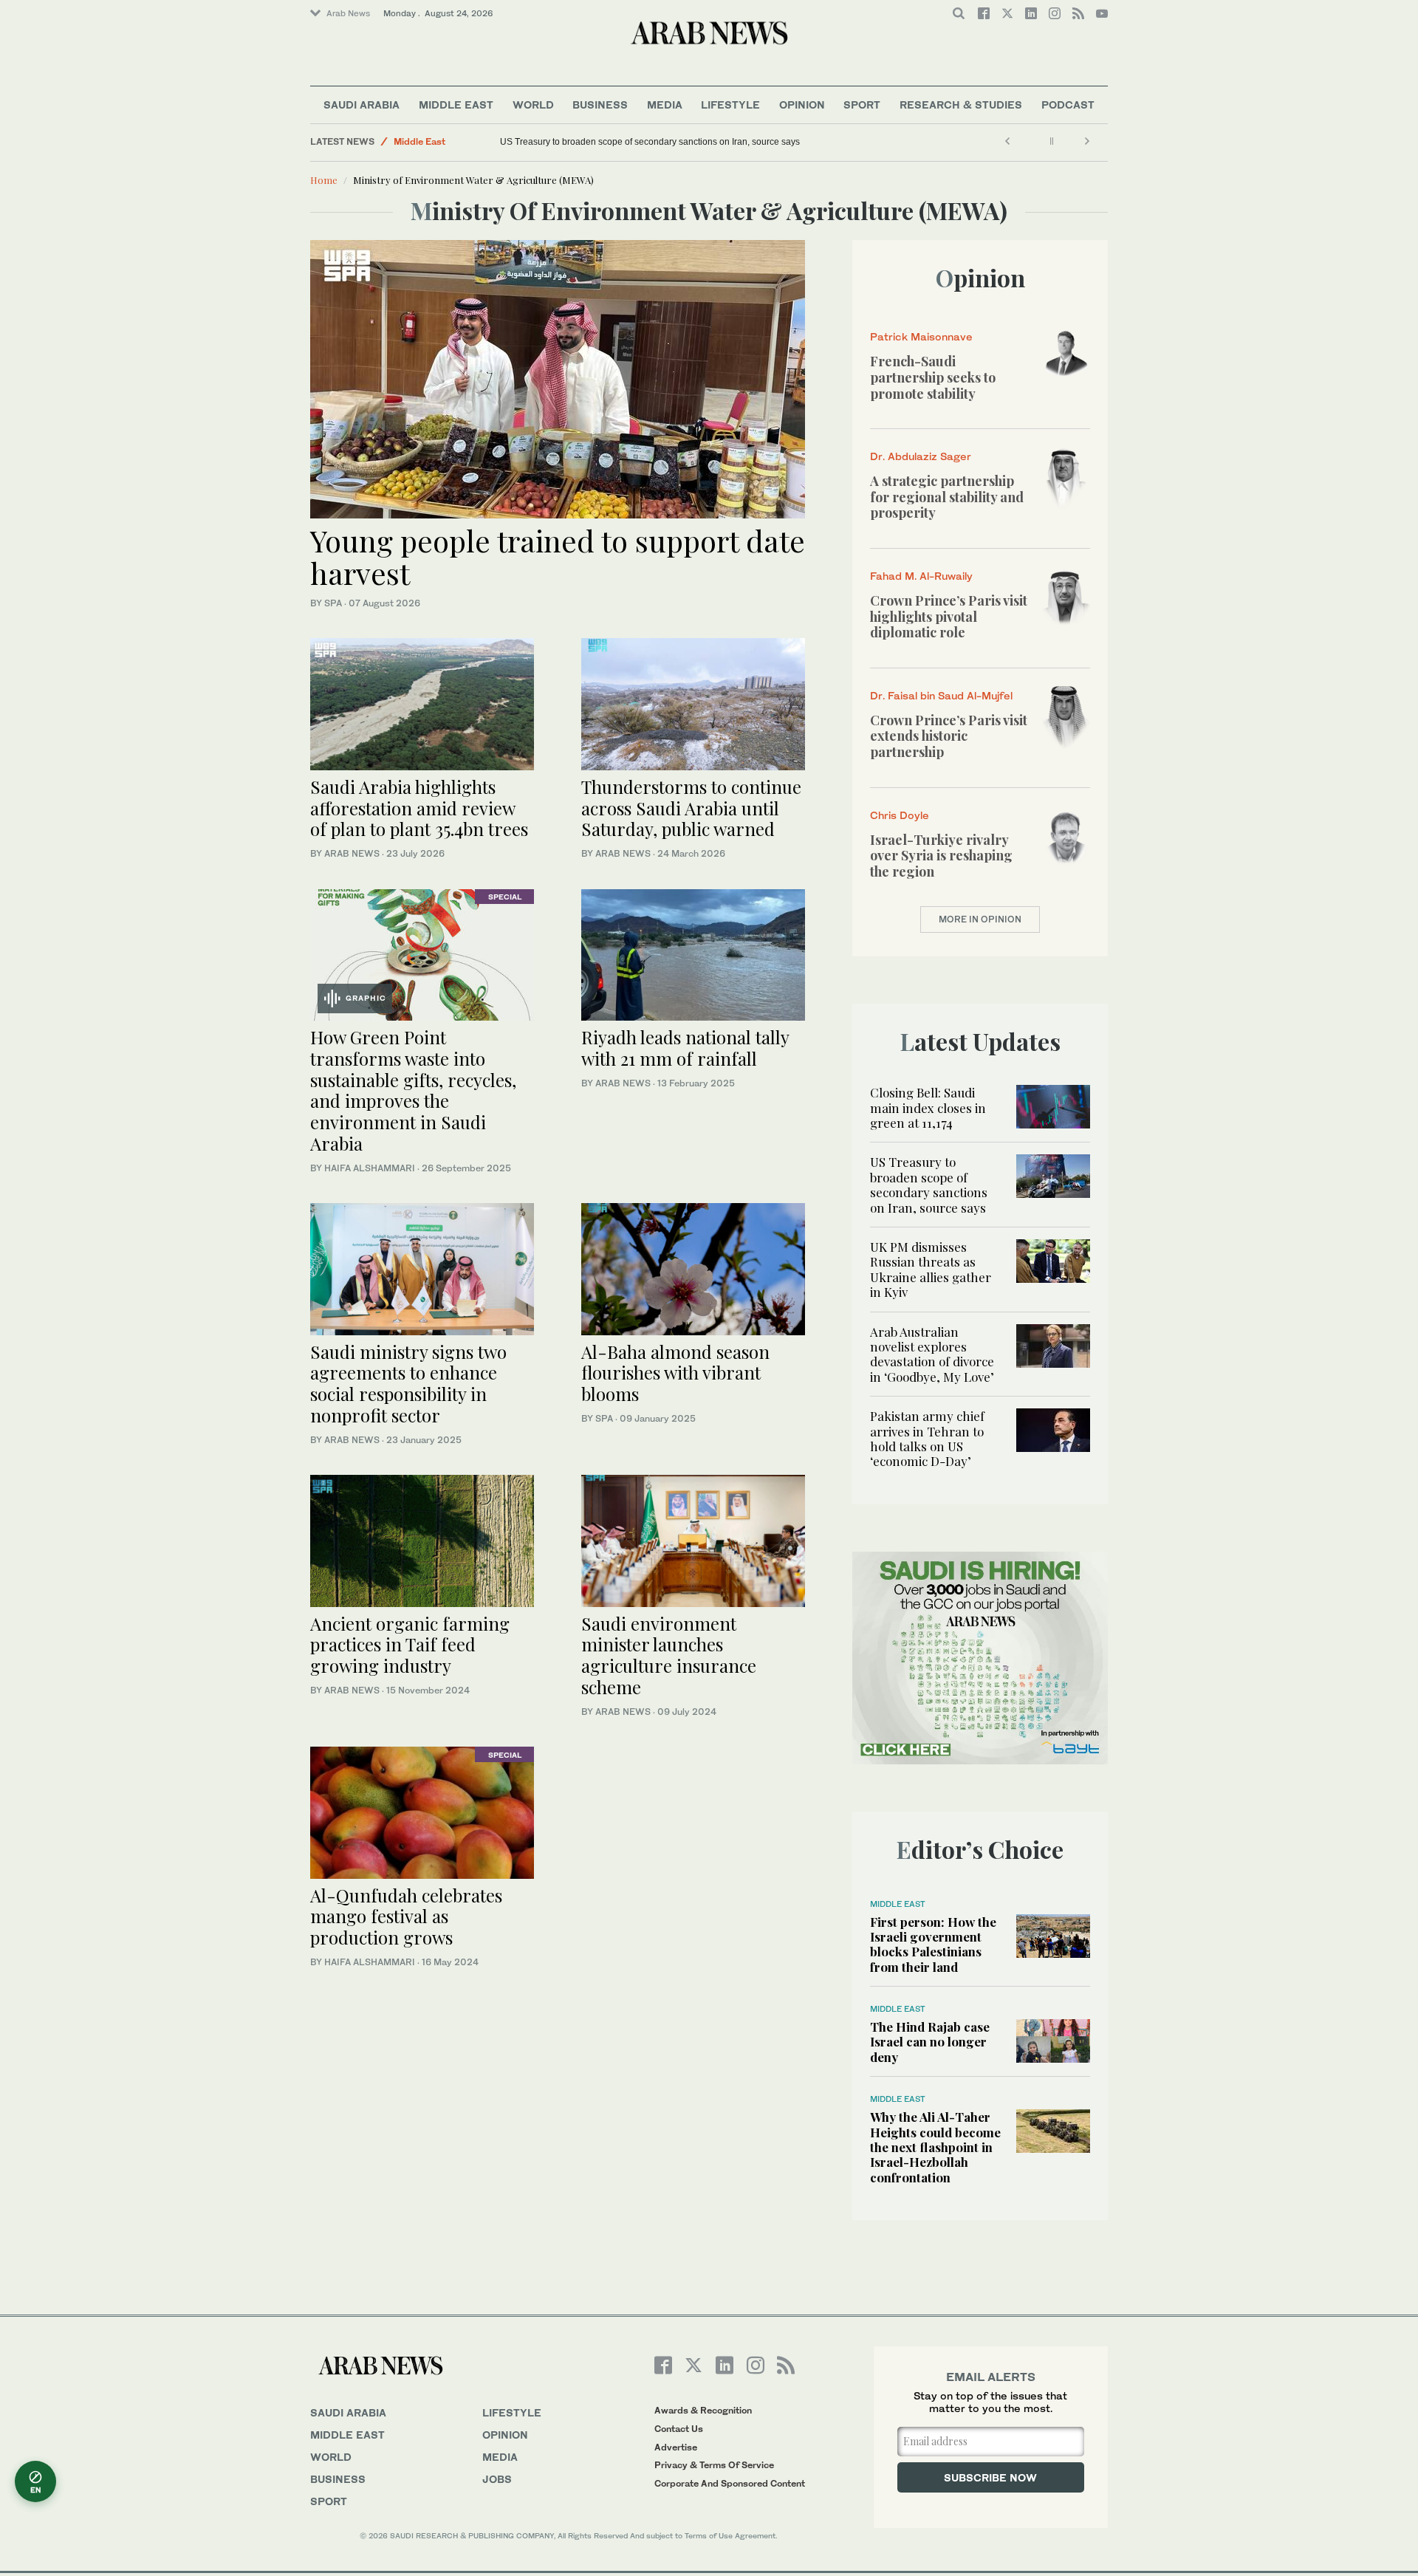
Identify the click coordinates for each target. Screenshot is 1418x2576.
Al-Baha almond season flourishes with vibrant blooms (675, 1373)
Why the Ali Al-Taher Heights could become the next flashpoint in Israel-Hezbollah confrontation (935, 2147)
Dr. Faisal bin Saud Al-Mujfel (941, 695)
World (533, 105)
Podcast (1068, 105)
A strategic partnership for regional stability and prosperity (947, 497)
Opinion (802, 105)
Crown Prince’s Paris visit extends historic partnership (949, 736)
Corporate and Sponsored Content (730, 2483)
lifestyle (512, 2412)
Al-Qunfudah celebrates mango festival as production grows (406, 1916)
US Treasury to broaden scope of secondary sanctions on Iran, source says (650, 142)
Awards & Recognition (703, 2410)
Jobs (497, 2479)
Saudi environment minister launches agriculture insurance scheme (669, 1655)
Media (665, 105)
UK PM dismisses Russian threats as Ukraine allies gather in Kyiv (931, 1269)
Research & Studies (961, 105)
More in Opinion (980, 919)
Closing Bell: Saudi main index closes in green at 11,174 (928, 1107)
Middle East (456, 105)
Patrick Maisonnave (921, 336)
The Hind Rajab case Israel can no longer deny (930, 2042)
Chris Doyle (900, 815)
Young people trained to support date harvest (558, 556)
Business (600, 105)
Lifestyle (730, 105)
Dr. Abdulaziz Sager (921, 456)
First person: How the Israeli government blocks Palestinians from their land (933, 1944)
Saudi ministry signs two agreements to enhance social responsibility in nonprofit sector (408, 1383)
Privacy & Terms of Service (714, 2465)
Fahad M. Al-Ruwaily (921, 576)
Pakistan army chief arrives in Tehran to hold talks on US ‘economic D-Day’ (927, 1438)
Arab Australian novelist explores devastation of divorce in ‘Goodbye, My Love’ (932, 1354)
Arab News (348, 13)
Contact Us (679, 2429)
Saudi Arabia (362, 105)
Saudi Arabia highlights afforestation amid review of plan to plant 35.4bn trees (419, 808)
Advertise (676, 2447)
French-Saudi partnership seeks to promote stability (933, 377)
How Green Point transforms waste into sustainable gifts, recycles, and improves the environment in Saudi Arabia (413, 1090)
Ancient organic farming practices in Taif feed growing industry (410, 1645)
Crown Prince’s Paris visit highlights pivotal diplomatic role (949, 616)
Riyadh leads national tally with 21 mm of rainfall (685, 1048)
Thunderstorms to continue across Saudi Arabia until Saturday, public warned (691, 808)
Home (324, 180)
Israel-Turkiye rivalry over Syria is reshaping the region (941, 856)
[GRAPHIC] (422, 953)
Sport (862, 105)
